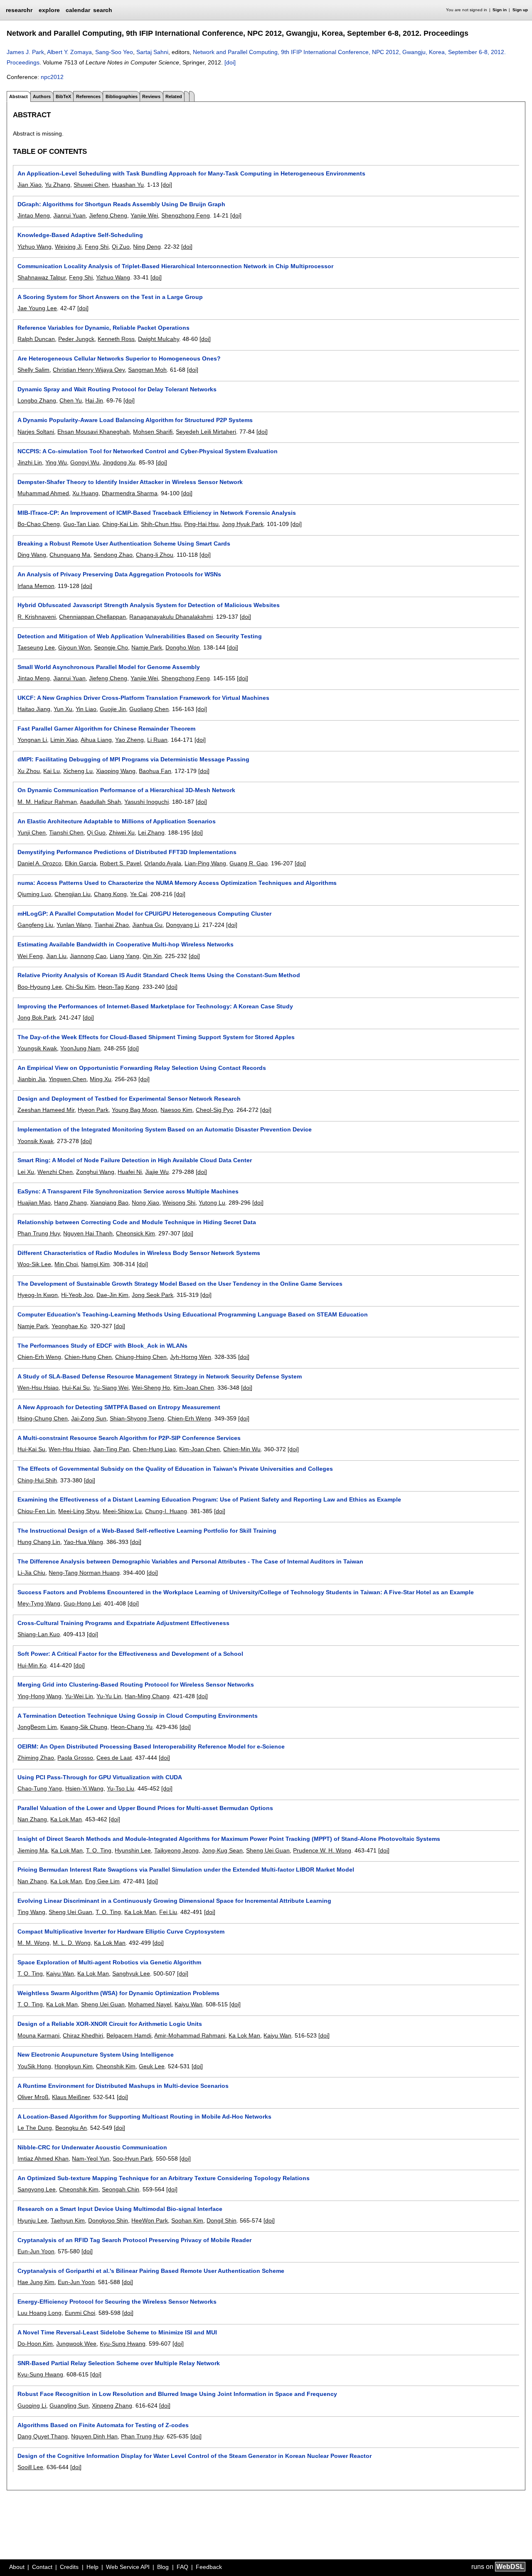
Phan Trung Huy (39, 1233)
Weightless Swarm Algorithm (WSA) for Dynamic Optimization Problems (118, 1993)
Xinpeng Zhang (112, 2406)
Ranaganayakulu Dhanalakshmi (171, 617)
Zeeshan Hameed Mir (46, 1110)
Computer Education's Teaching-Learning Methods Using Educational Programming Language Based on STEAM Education (193, 1314)
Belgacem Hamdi (129, 2035)
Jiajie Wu (157, 1172)
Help (92, 2567)
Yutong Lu (212, 1203)
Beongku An (71, 2128)
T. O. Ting (99, 1850)
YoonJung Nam (80, 1048)
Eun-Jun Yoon (36, 2251)
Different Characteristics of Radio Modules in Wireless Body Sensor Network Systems (139, 1253)
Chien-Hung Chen (88, 1357)
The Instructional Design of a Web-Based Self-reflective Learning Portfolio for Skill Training (147, 1531)
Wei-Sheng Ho (151, 1388)
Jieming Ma (33, 1850)
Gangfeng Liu (35, 925)
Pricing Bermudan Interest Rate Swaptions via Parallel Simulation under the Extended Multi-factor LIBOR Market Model (186, 1870)
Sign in (500, 10)
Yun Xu (63, 709)
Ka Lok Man (66, 1819)
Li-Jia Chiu (31, 1573)
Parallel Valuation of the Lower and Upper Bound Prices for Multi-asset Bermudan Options (145, 1808)
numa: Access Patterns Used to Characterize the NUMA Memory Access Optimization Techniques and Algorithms (177, 883)
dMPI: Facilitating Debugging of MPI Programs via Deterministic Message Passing (133, 759)
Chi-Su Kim (80, 987)
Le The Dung (35, 2128)
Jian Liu (56, 956)
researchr (19, 10)
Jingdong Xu (119, 462)
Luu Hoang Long (39, 2313)
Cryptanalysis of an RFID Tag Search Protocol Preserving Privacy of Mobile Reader (134, 2240)
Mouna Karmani (38, 2035)
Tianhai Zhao (112, 925)
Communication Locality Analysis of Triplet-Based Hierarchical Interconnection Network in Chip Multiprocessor (175, 266)
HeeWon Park (150, 2220)
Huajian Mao (34, 1203)
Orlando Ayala (163, 863)
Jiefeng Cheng (108, 215)
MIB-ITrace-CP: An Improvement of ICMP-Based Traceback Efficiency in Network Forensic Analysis (157, 513)
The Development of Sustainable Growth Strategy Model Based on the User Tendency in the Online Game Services (180, 1284)
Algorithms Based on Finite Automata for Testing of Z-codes (103, 2425)
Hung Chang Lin (39, 1542)
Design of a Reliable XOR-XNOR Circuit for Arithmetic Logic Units (110, 2024)
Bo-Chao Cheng (39, 524)
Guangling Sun (69, 2406)
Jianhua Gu (147, 925)
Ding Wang (32, 555)
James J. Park (25, 52)
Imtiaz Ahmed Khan (43, 2159)
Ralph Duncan (36, 339)
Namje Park (147, 647)
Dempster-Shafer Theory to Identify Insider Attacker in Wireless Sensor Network (130, 482)
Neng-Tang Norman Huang (84, 1573)
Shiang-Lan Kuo (39, 1634)
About (17, 2567)
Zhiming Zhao (36, 1758)
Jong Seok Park (153, 1295)
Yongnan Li (32, 740)
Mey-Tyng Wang (39, 1603)
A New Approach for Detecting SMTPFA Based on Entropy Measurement (119, 1407)
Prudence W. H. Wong (322, 1850)
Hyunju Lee (32, 2220)
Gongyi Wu (85, 462)
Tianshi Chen (66, 832)
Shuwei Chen (91, 185)
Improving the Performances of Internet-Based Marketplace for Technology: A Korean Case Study (155, 1006)
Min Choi (66, 1264)
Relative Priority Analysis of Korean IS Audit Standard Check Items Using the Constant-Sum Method (159, 975)
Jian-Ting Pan (111, 1449)
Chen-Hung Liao (154, 1449)
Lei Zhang (151, 832)
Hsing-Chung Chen (43, 1418)
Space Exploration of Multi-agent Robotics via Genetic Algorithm (109, 1962)
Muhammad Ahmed (43, 493)
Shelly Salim (33, 370)
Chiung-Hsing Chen (141, 1357)
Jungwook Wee (76, 2344)
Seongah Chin (121, 2189)
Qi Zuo (121, 247)
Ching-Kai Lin (120, 524)
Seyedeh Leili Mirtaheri (206, 432)
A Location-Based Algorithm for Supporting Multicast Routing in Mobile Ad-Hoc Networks (144, 2117)
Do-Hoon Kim (35, 2344)
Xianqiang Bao (109, 1203)
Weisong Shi (179, 1203)
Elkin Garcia (81, 863)
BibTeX (63, 96)
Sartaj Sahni (152, 52)
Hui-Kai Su (76, 1388)
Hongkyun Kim (74, 2066)
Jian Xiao (30, 185)
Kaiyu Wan (60, 1973)
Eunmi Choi (80, 2313)
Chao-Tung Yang (40, 1788)
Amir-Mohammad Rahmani (190, 2035)
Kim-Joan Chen (194, 1388)
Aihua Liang (96, 740)
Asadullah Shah (100, 802)
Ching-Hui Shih (37, 1480)
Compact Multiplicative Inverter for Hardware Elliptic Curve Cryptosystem (121, 1931)
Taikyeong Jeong (176, 1850)
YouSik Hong (34, 2066)
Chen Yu (71, 400)
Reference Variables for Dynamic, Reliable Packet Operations (103, 328)
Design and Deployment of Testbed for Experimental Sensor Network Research (129, 1099)
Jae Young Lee (37, 308)
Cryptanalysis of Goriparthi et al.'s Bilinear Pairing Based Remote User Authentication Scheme (151, 2271)
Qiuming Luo (34, 894)
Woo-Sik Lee (34, 1264)
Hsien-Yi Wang (84, 1788)
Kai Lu (52, 771)
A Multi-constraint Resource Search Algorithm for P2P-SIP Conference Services (129, 1438)
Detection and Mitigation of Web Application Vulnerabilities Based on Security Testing (140, 636)
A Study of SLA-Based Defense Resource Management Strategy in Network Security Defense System (160, 1376)
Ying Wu (56, 462)
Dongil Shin (222, 2220)
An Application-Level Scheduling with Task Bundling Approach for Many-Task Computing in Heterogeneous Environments (191, 173)
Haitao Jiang (34, 709)
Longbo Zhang (37, 400)
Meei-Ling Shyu (79, 1511)
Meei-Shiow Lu (122, 1511)
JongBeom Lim (37, 1727)
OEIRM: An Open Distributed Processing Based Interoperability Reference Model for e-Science (151, 1746)
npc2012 (52, 77)
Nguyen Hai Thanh (88, 1233)
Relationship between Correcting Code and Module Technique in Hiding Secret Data (137, 1222)
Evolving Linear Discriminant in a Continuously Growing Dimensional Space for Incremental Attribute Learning (174, 1901)
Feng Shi (97, 247)
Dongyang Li (182, 925)
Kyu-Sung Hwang (123, 2344)
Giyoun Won (74, 647)
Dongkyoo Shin (108, 2220)
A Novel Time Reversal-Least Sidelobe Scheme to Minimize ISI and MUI (117, 2332)
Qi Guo (96, 832)
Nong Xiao (145, 1203)
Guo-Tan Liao (81, 524)
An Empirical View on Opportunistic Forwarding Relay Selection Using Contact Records (142, 1068)
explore (49, 10)
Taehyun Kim (68, 2220)
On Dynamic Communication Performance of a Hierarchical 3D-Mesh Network (126, 790)
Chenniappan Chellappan (92, 617)
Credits (69, 2567)
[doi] (230, 62)
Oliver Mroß (33, 2097)
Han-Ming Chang (147, 1696)
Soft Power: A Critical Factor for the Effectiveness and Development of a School (130, 1654)
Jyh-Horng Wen (191, 1357)
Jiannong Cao (88, 956)
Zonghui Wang (95, 1172)
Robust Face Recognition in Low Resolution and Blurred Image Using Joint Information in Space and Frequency (177, 2394)
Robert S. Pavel (120, 863)
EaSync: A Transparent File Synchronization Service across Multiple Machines (128, 1191)
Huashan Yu (128, 185)
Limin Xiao (64, 740)
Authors (42, 96)
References (88, 96)
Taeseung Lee (36, 647)
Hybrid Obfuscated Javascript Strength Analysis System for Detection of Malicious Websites (149, 605)
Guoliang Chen (149, 709)
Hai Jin (94, 400)
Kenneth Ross (116, 339)
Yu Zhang (58, 185)
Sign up (520, 10)
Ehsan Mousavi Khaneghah (94, 432)
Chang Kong (110, 894)
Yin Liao (86, 709)
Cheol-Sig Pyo (214, 1110)
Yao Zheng (129, 740)
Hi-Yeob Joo (77, 1295)
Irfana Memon (36, 586)
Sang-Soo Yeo (114, 52)
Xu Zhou (29, 771)
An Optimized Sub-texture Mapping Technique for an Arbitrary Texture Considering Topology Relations (164, 2178)
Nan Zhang (32, 1819)
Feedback (209, 2567)
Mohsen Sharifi (153, 432)
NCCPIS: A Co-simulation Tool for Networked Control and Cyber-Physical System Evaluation (148, 451)
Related (174, 96)
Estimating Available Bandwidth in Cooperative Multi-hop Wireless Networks (126, 944)
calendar (78, 10)
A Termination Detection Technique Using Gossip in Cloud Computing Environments (138, 1716)
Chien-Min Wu (242, 1449)
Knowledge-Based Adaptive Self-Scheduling (80, 235)
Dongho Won (183, 647)
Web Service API (128, 2567)
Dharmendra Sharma (130, 493)
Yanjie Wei (144, 215)
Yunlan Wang (74, 925)
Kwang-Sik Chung (84, 1727)
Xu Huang (85, 493)
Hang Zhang (70, 1203)
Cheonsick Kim (135, 1233)
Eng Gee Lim (102, 1881)
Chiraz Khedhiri (83, 2035)
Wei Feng (30, 956)
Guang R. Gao (249, 863)
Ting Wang (31, 1912)
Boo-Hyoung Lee (40, 987)
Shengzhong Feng (186, 215)
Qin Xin (152, 956)
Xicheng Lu (78, 771)
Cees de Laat (114, 1758)
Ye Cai (139, 894)
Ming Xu (101, 1079)
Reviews (151, 96)
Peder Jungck (76, 339)
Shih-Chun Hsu (161, 524)
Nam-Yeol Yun (91, 2159)
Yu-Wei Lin (79, 1696)
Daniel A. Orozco (39, 863)
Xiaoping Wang (116, 771)
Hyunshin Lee (133, 1850)
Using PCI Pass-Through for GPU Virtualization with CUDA (100, 1777)
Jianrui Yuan (69, 215)
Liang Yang (124, 956)
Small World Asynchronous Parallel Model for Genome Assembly (109, 667)
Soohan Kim (187, 2220)
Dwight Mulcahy (159, 339)
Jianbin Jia (31, 1079)
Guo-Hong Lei (82, 1603)
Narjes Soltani (36, 432)
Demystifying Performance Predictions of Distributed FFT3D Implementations (127, 852)
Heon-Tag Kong (119, 987)
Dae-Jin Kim (112, 1295)
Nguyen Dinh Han (94, 2436)
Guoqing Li (32, 2406)
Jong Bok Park (37, 1018)
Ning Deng (147, 247)
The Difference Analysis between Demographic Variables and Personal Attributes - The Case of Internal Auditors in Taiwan (190, 1561)
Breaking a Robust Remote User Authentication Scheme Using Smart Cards (124, 543)
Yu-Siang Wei (111, 1388)
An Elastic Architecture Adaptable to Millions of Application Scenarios (117, 821)
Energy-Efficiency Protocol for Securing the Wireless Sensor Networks (117, 2302)
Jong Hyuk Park (243, 524)
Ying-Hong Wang (39, 1696)
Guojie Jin (113, 709)
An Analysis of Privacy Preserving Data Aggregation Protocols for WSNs (119, 574)
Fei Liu (168, 1912)
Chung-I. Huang (166, 1511)
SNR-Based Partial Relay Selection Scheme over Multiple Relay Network (119, 2363)
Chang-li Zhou (155, 555)
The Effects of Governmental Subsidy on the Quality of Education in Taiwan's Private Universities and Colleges (175, 1469)
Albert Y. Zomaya (69, 52)
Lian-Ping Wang (205, 863)
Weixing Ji (68, 247)
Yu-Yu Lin (109, 1696)
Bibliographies (122, 96)
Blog (163, 2567)
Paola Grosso (75, 1758)
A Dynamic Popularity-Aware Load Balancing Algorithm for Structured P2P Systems (135, 420)
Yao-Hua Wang (83, 1542)
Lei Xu (26, 1172)
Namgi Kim (95, 1264)
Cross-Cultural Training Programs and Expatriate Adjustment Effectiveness (123, 1623)
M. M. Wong (33, 1943)
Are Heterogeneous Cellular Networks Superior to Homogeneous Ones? (119, 358)
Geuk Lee (152, 2066)
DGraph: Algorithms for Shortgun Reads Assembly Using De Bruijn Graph (121, 204)
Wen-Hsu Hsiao (38, 1388)
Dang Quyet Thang (43, 2436)
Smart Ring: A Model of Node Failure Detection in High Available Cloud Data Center (135, 1160)
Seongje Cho (111, 647)
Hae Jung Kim (36, 2282)
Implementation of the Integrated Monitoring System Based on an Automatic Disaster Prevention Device (165, 1129)
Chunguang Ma (70, 555)
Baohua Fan (155, 771)
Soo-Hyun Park (133, 2159)
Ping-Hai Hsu (201, 524)
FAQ (182, 2567)
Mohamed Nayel (150, 2004)
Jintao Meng (34, 215)
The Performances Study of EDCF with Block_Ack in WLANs (102, 1346)
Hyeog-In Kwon (38, 1295)
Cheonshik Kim (116, 2066)
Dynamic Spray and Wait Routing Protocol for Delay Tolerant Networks (117, 389)
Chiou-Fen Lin (36, 1511)
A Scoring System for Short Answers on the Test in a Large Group (110, 297)
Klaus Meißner (71, 2097)
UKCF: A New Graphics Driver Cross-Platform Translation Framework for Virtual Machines (143, 698)
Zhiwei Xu (122, 832)
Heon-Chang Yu (132, 1727)
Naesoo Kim (176, 1110)
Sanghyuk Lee (131, 1973)
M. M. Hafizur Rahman (47, 802)
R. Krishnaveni (37, 617)
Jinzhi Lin (30, 462)
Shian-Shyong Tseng (137, 1418)
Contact (42, 2567)
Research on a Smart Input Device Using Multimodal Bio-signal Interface (120, 2209)
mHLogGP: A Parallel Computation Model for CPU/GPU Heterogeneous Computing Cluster (144, 914)
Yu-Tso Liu (121, 1788)
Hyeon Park (93, 1110)
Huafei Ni (130, 1172)
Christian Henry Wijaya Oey (89, 370)
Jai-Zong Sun (89, 1418)
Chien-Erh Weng (39, 1357)
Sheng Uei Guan (268, 1850)
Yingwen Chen (68, 1079)
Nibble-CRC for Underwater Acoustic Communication (92, 2147)
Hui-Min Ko (32, 1665)
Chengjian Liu (73, 894)
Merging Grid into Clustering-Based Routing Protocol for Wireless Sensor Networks (136, 1684)
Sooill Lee (30, 2467)
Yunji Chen (32, 832)
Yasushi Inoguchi (147, 802)
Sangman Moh (147, 370)
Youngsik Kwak (37, 1048)
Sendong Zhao (113, 555)
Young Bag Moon (134, 1110)
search (103, 10)
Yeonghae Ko (69, 1326)
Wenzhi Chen (55, 1172)
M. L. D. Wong (72, 1943)
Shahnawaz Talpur (42, 277)
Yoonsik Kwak (36, 1141)
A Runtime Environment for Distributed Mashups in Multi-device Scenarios (123, 2086)
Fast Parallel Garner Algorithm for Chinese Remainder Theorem (106, 729)
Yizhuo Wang (34, 247)
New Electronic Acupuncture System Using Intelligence (96, 2055)
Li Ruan (157, 740)
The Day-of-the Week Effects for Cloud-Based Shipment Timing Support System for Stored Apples (156, 1037)
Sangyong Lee (37, 2189)
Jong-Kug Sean (222, 1850)
